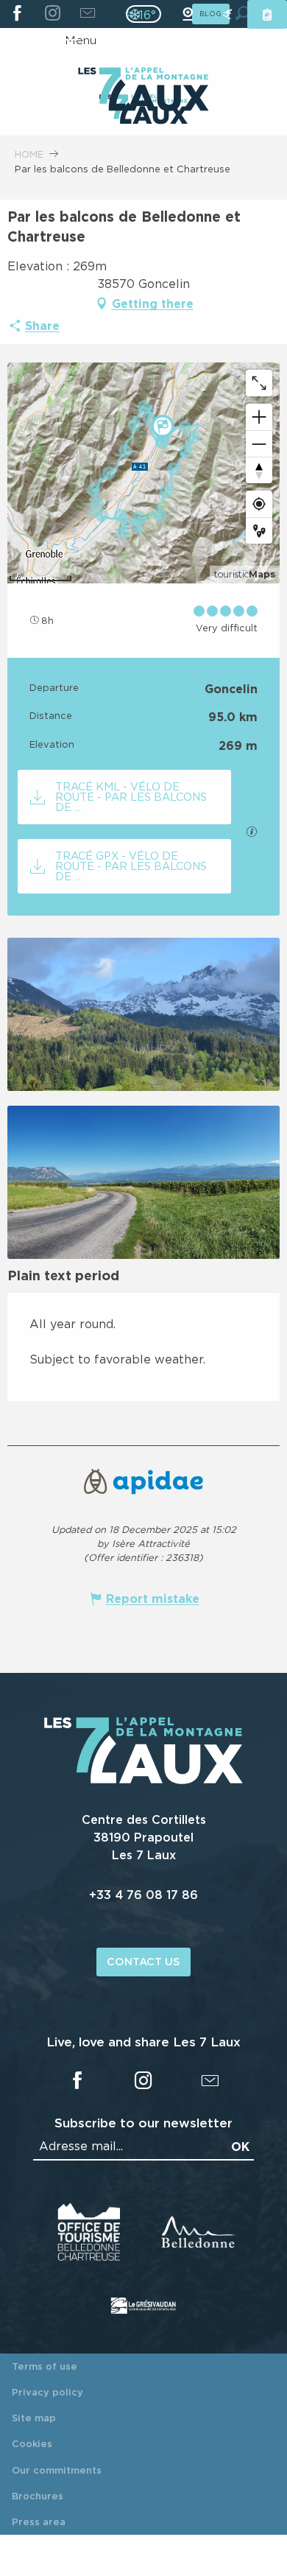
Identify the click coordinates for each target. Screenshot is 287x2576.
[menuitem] (143, 91)
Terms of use (45, 2366)
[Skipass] (267, 14)
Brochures (38, 2496)
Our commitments (57, 2470)
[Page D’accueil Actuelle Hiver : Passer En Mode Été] (143, 14)
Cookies (32, 2443)
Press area (39, 2521)
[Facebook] (17, 14)
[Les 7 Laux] (143, 1780)
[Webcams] (188, 14)
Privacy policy (47, 2392)
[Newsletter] (87, 14)
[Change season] (148, 14)
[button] (143, 1014)
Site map (34, 2418)
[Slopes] (227, 14)
